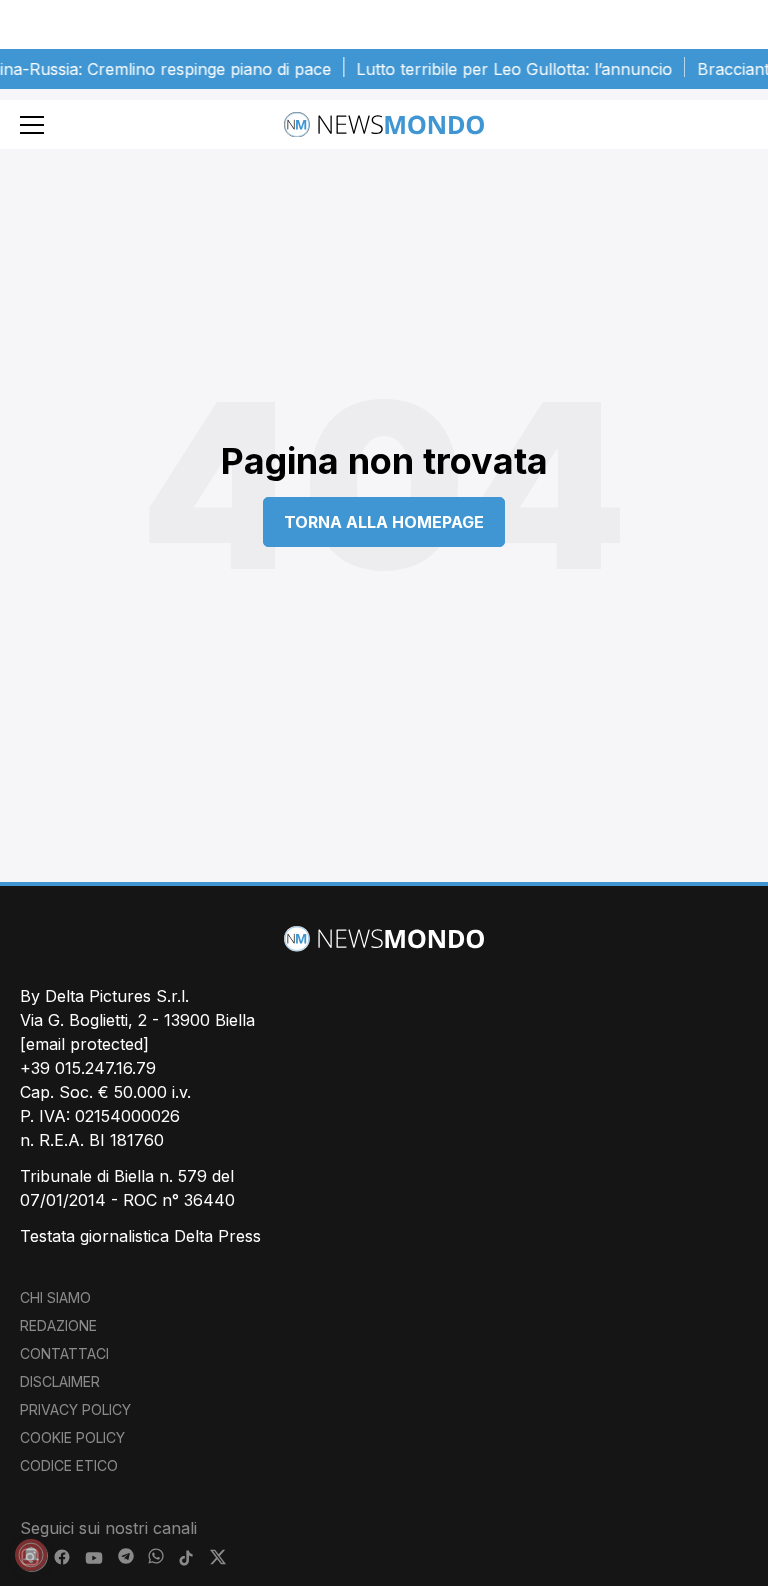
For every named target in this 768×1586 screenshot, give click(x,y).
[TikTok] (186, 1558)
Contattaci (64, 1353)
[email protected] (84, 1044)
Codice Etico (69, 1465)
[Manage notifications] (31, 1555)
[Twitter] (218, 1558)
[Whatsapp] (156, 1558)
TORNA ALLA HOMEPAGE (384, 522)
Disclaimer (60, 1381)
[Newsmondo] (384, 124)
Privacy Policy (75, 1409)
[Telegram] (126, 1558)
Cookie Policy (72, 1437)
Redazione (58, 1325)
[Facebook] (62, 1558)
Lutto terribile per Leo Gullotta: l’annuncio (502, 69)
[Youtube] (94, 1558)
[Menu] (32, 125)
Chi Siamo (55, 1297)
